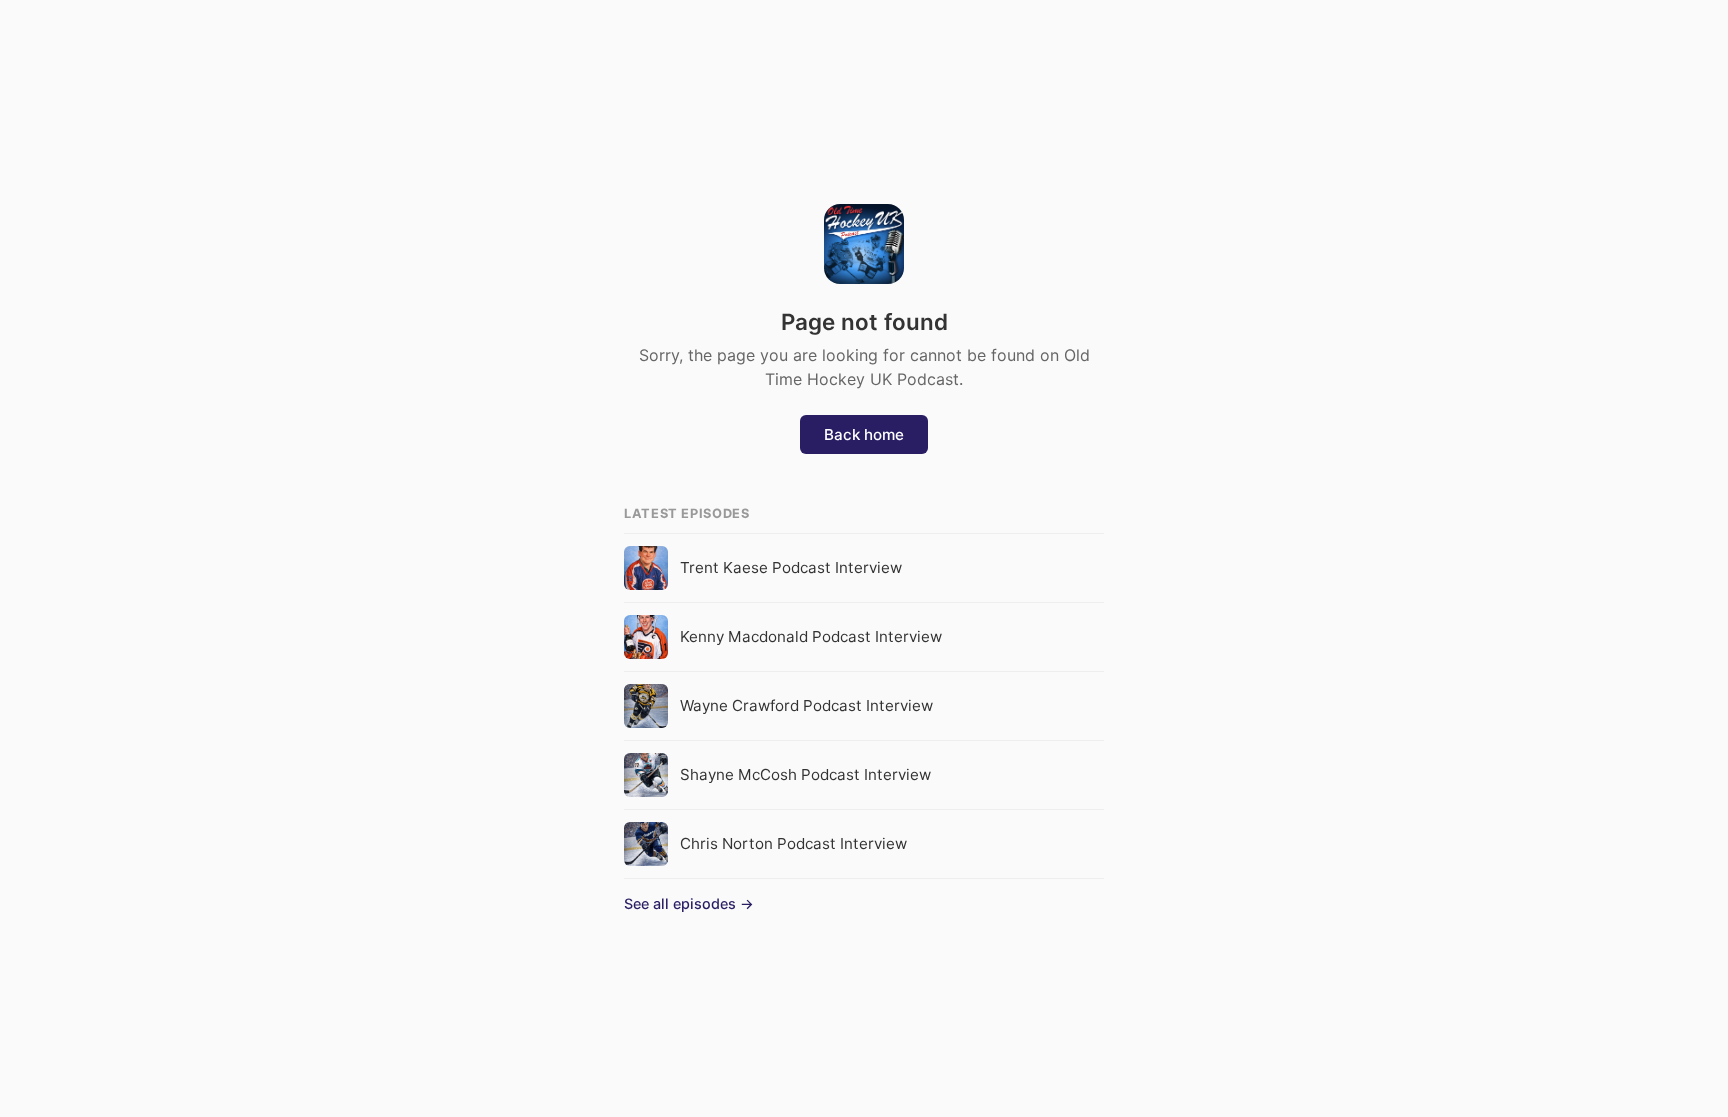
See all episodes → (689, 903)
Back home (864, 434)
